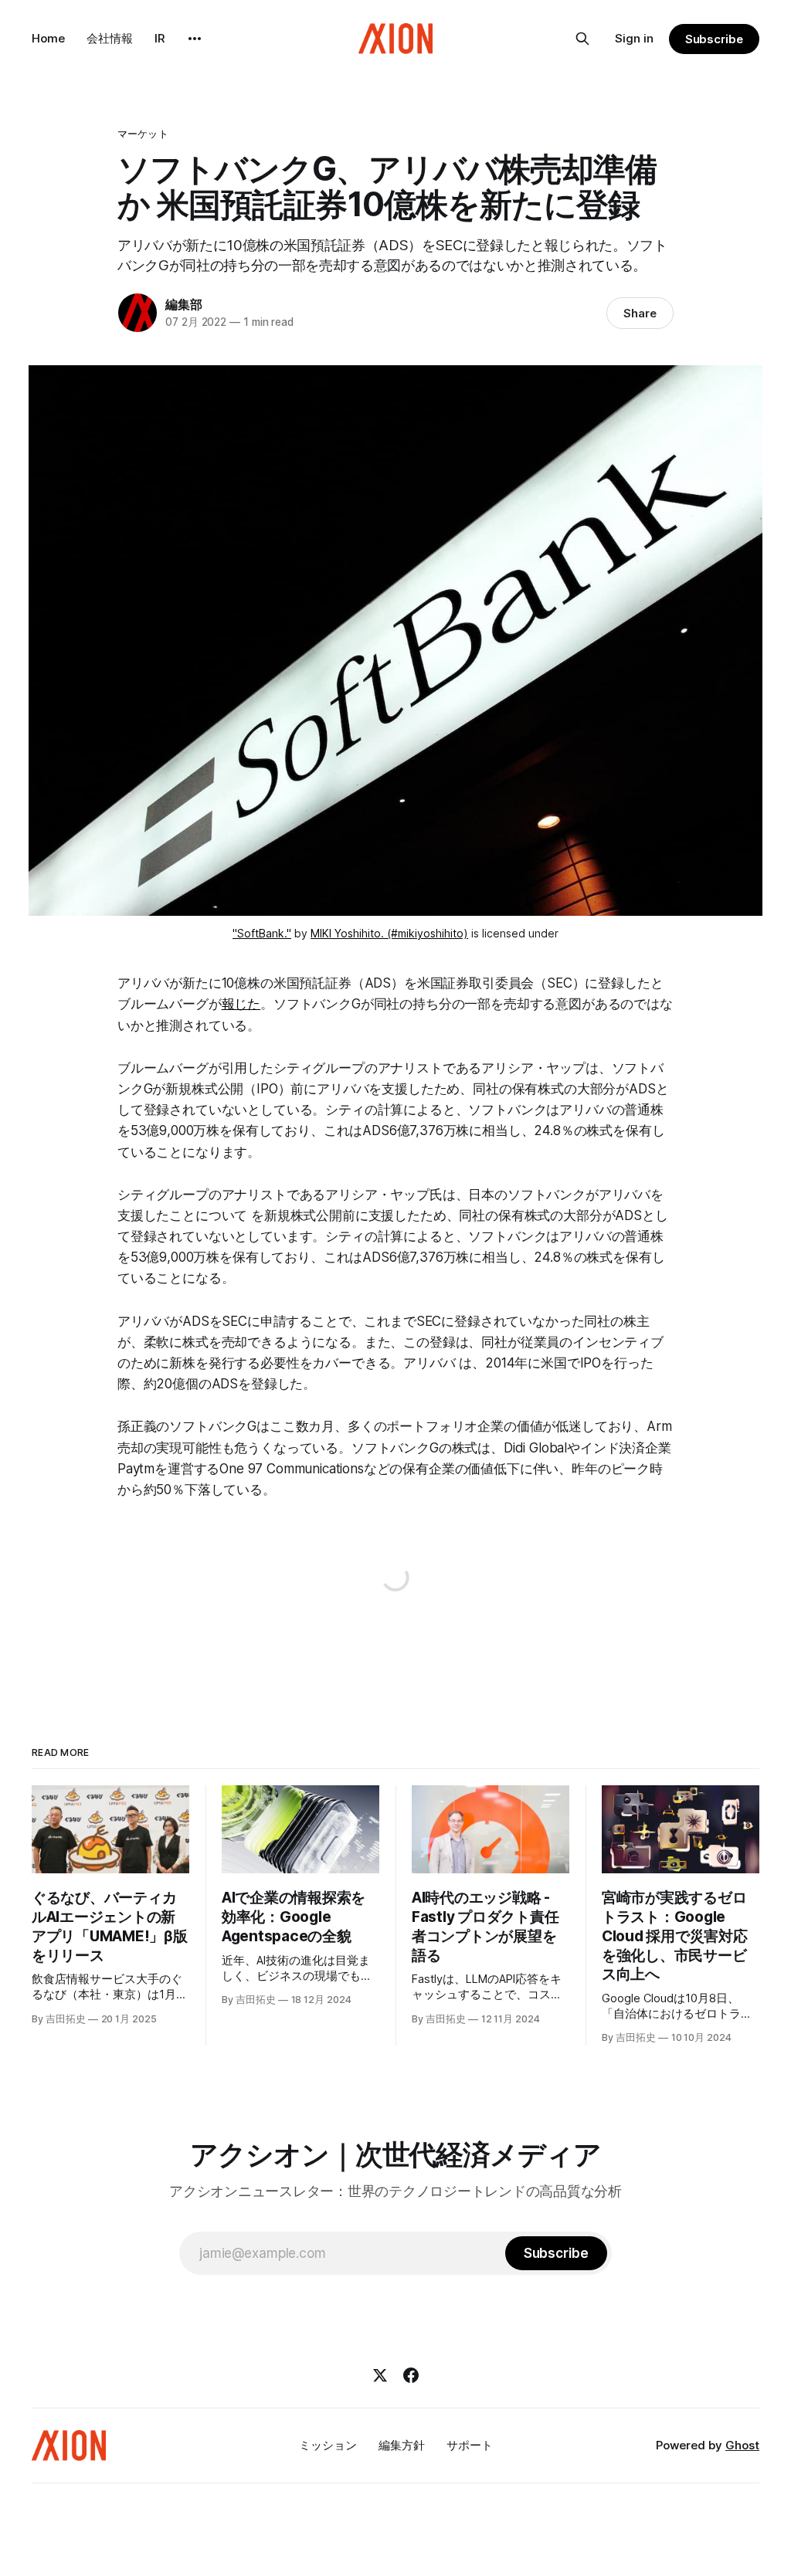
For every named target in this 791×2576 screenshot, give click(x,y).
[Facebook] (411, 2375)
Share (640, 313)
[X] (380, 2375)
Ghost (742, 2445)
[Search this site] (582, 39)
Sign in (634, 38)
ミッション (328, 2445)
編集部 (183, 304)
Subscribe (714, 39)
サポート (470, 2445)
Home (48, 38)
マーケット (143, 134)
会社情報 (110, 38)
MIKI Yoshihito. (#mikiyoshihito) (389, 933)
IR (160, 38)
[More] (195, 39)
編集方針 (402, 2445)
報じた (241, 1004)
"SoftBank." (262, 933)
